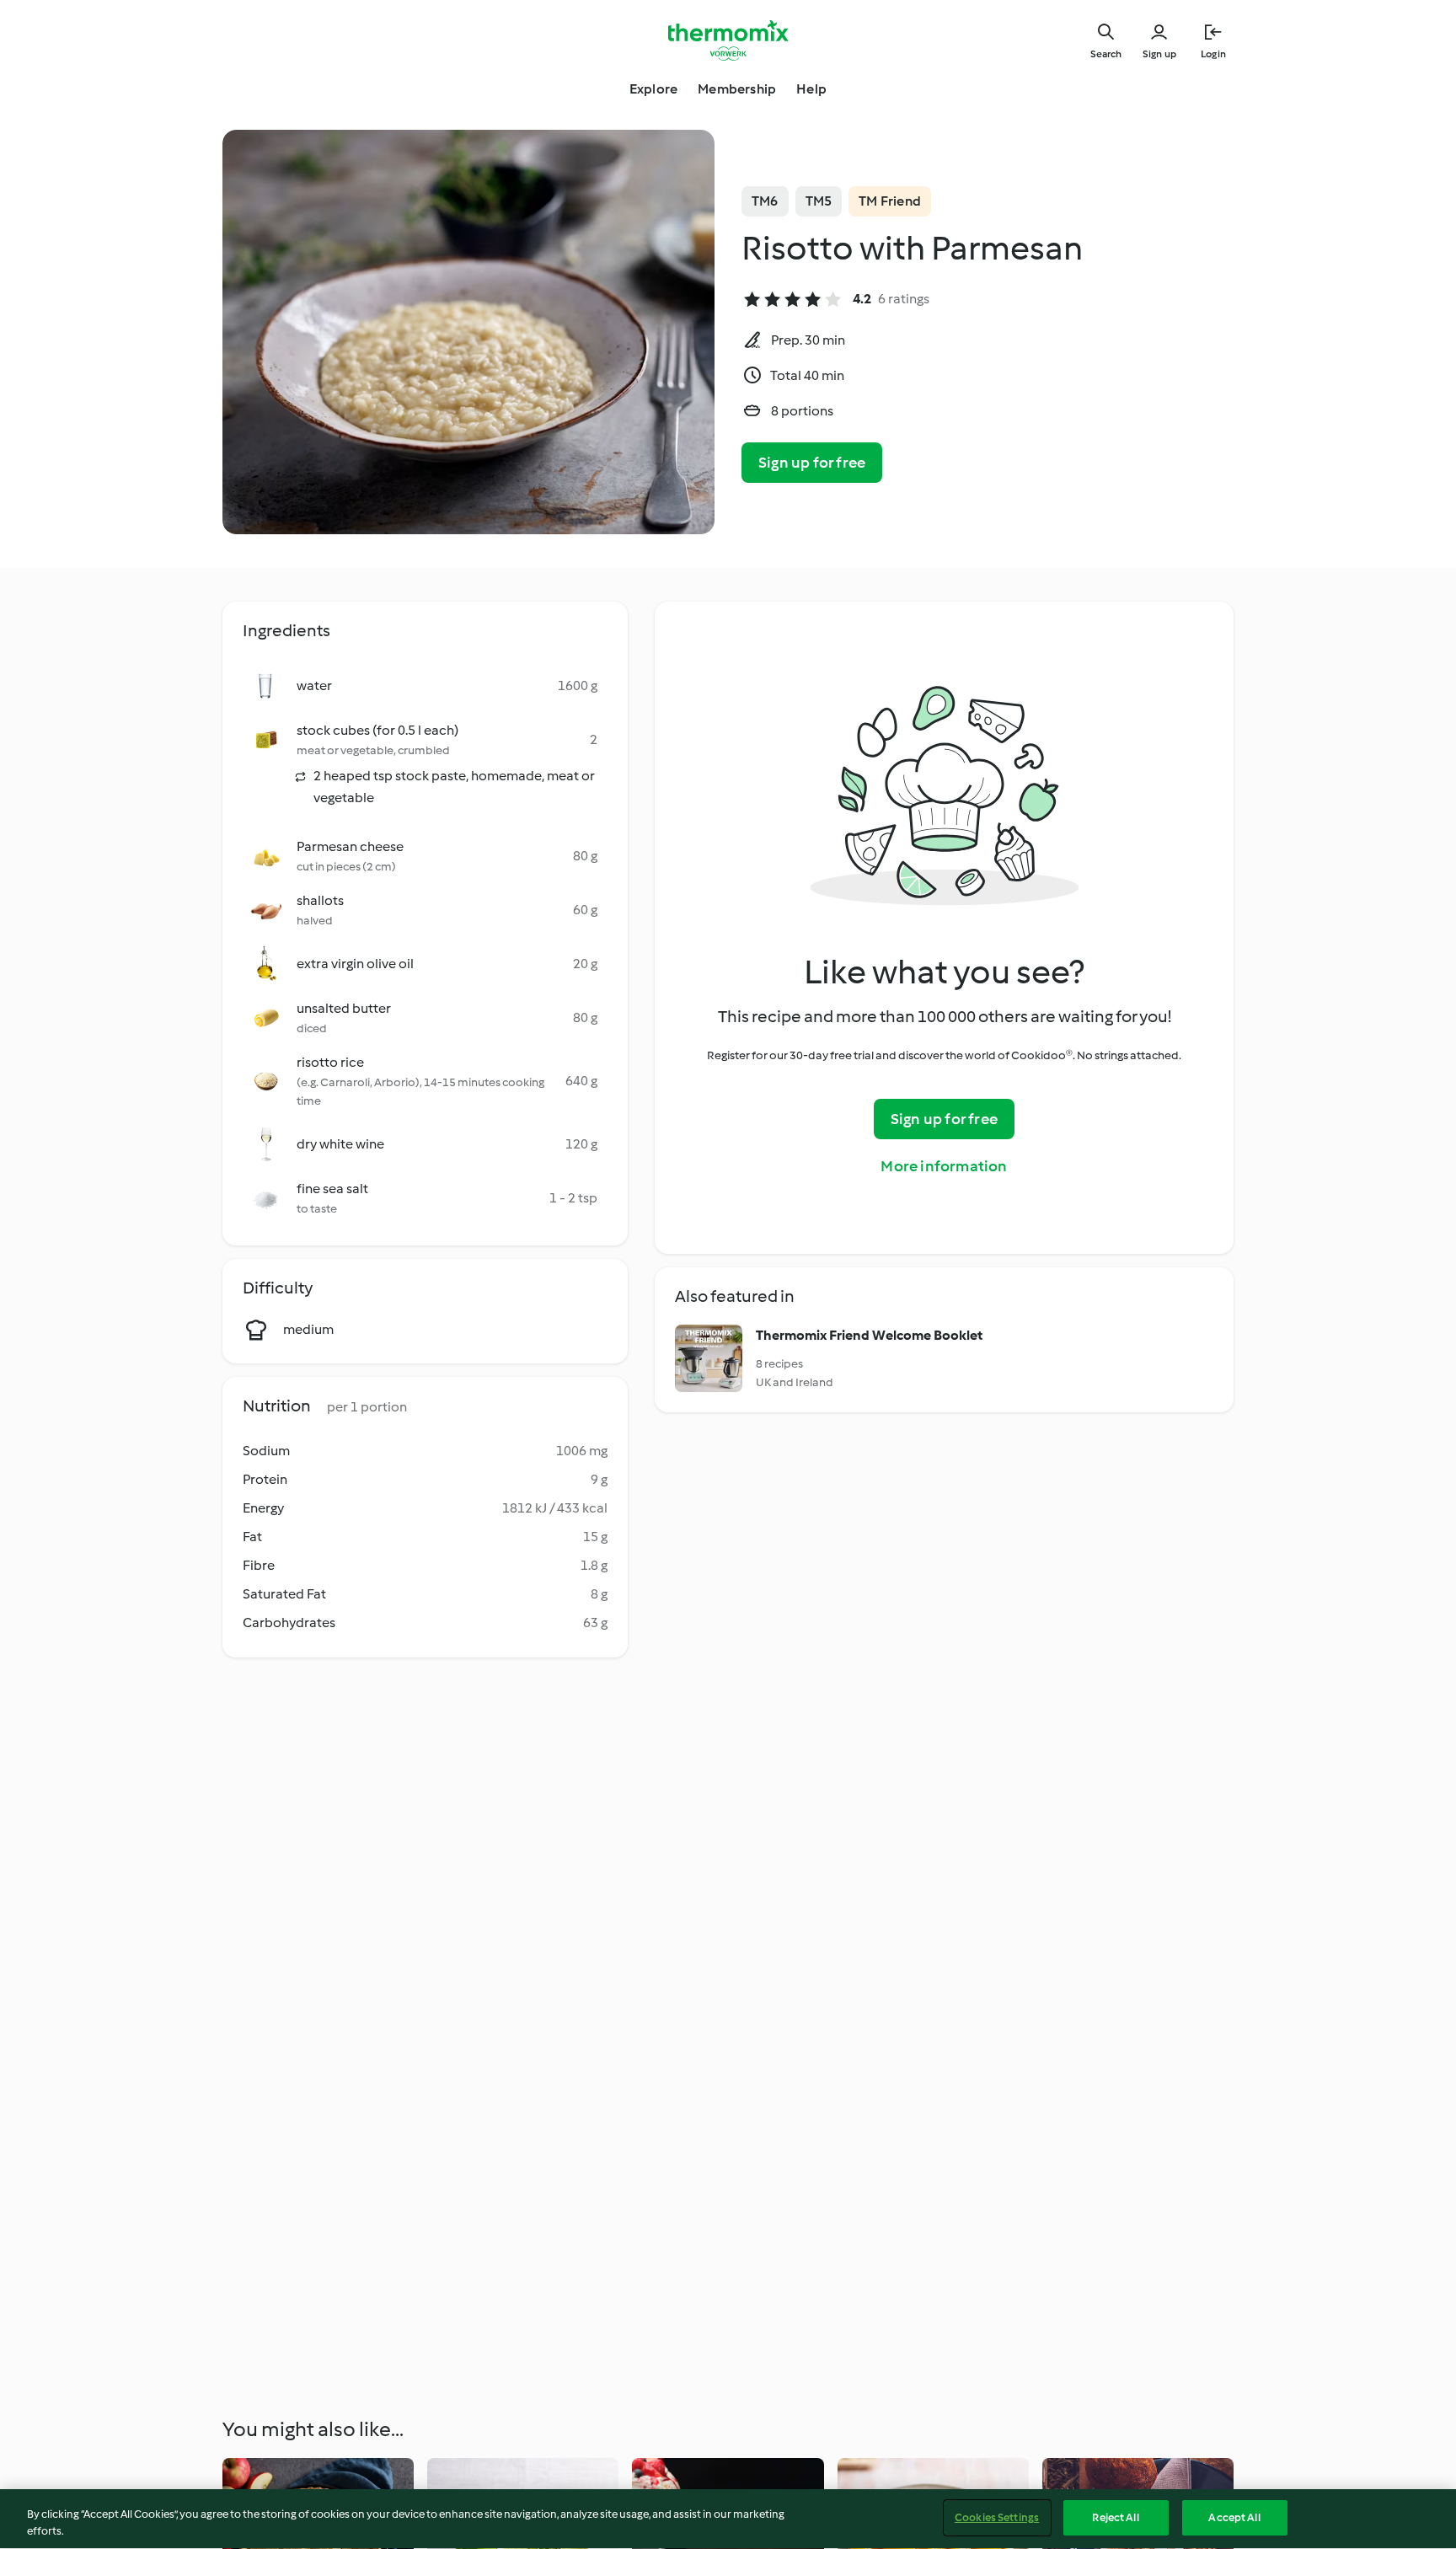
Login (1213, 54)
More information (944, 1166)
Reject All (1115, 2517)
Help (811, 89)
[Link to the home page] (728, 40)
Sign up (1159, 54)
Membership (737, 89)
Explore (653, 89)
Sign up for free (812, 463)
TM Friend (890, 201)
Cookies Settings (997, 2517)
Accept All (1234, 2517)
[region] (728, 2519)
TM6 (765, 201)
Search (1106, 54)
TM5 (819, 201)
